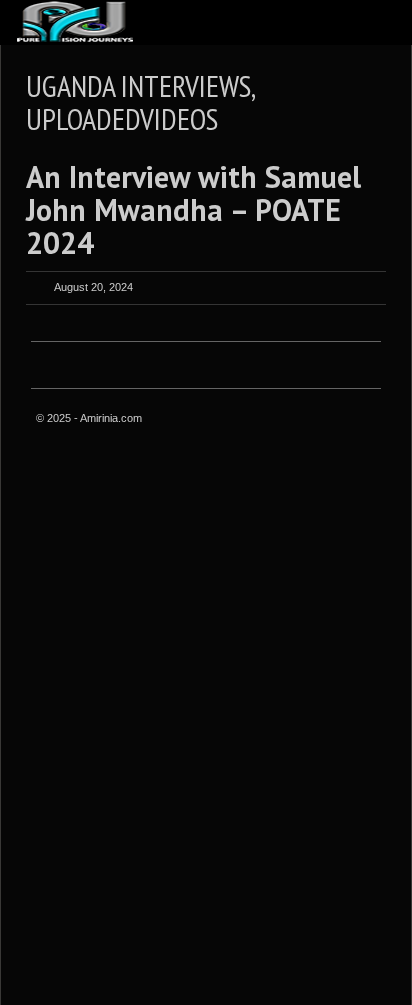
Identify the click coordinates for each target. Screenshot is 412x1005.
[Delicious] (340, 420)
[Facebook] (240, 420)
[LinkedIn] (315, 420)
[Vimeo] (365, 420)
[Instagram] (290, 420)
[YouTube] (365, 442)
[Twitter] (265, 420)
